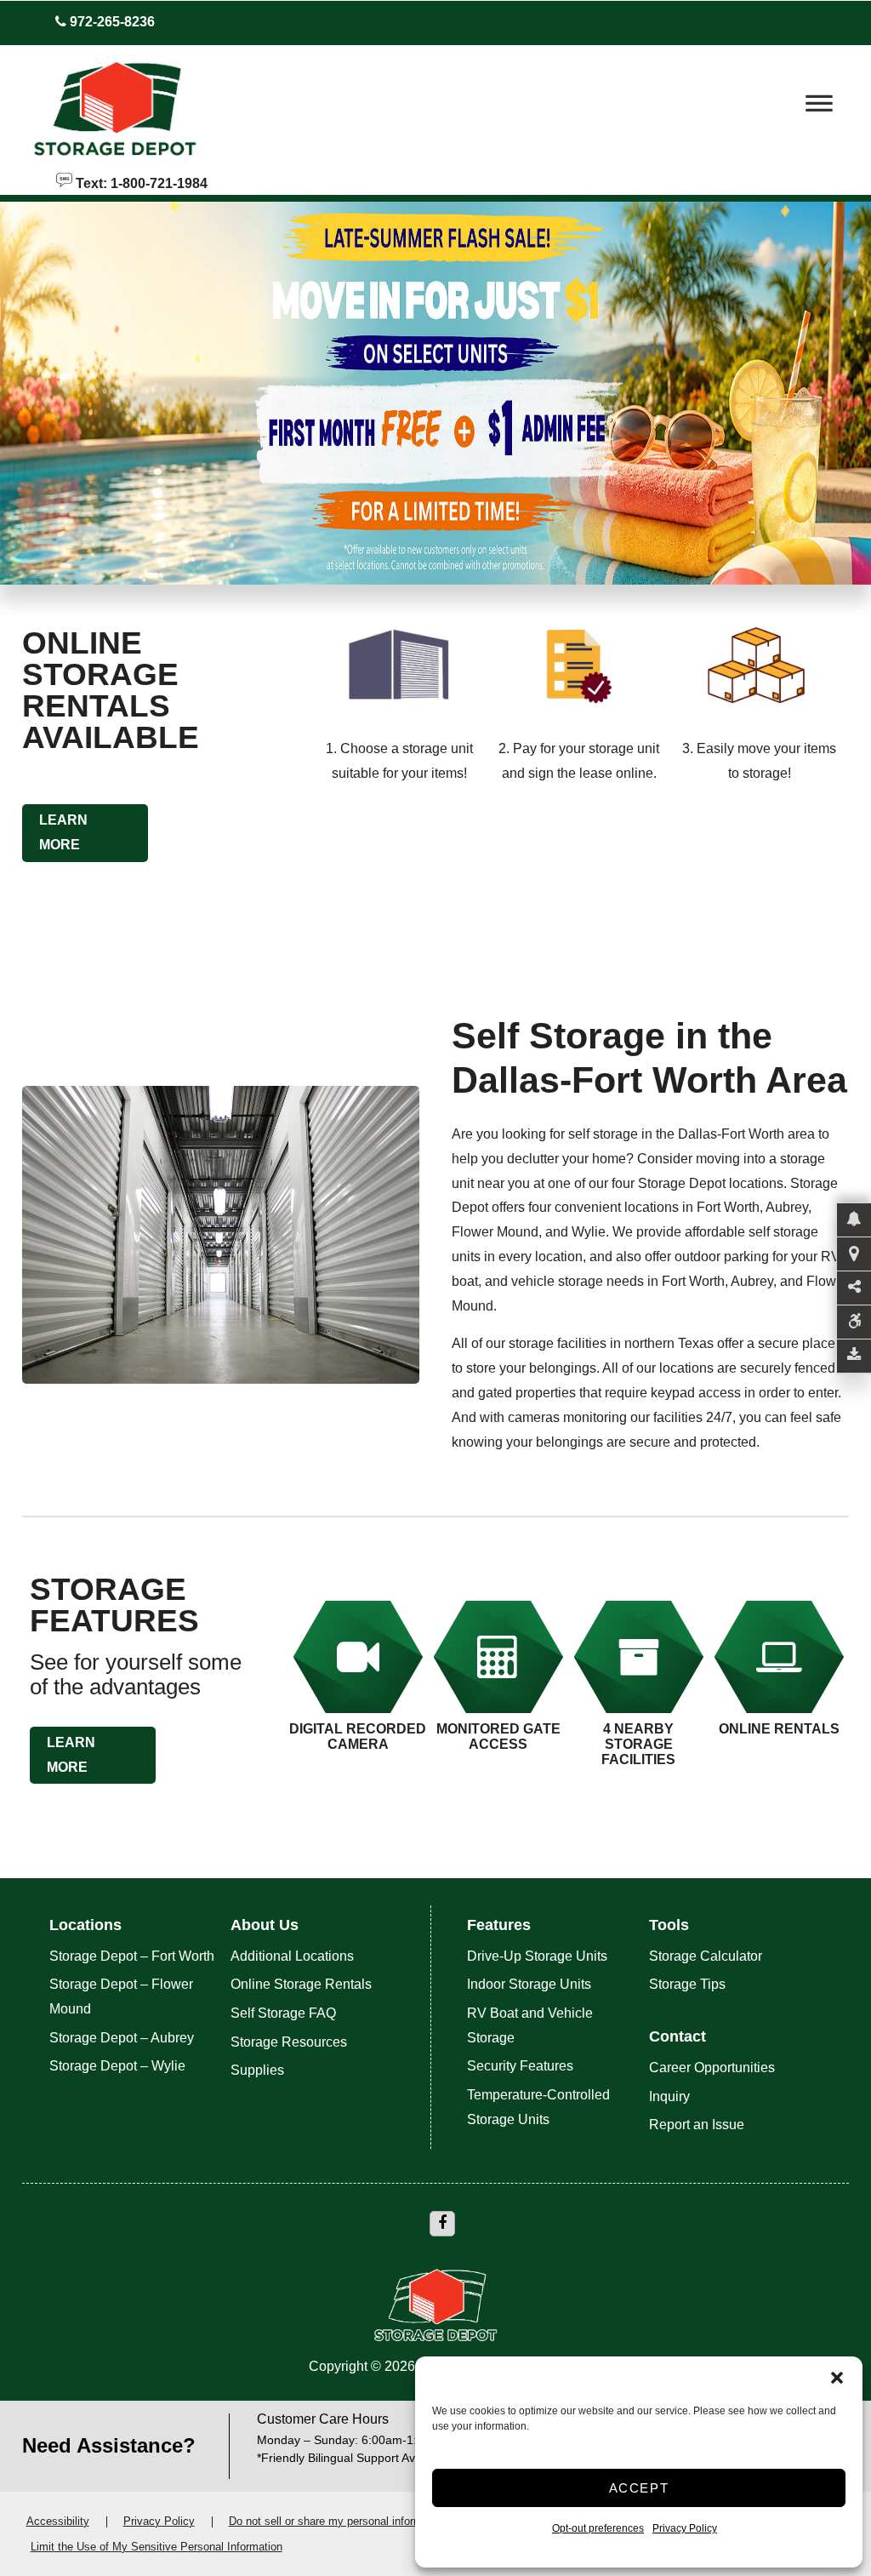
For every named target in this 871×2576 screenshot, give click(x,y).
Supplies (257, 2070)
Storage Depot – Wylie (117, 2066)
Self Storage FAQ (283, 2013)
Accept (639, 2488)
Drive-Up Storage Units (537, 1956)
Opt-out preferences (598, 2528)
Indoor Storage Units (529, 1984)
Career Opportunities (712, 2068)
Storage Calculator (706, 1956)
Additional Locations (292, 1956)
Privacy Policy (685, 2528)
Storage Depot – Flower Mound (121, 1996)
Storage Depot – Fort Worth (132, 1956)
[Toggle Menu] (819, 108)
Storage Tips (687, 1984)
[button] (837, 2378)
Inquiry (669, 2096)
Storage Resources (289, 2042)
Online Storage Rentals (301, 1984)
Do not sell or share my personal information (338, 2521)
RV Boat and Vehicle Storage (530, 2025)
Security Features (520, 2066)
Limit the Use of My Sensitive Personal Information (157, 2547)
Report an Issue (697, 2125)
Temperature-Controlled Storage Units (538, 2107)
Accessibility (58, 2521)
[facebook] (442, 2224)
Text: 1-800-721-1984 (140, 182)
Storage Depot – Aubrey (122, 2038)
